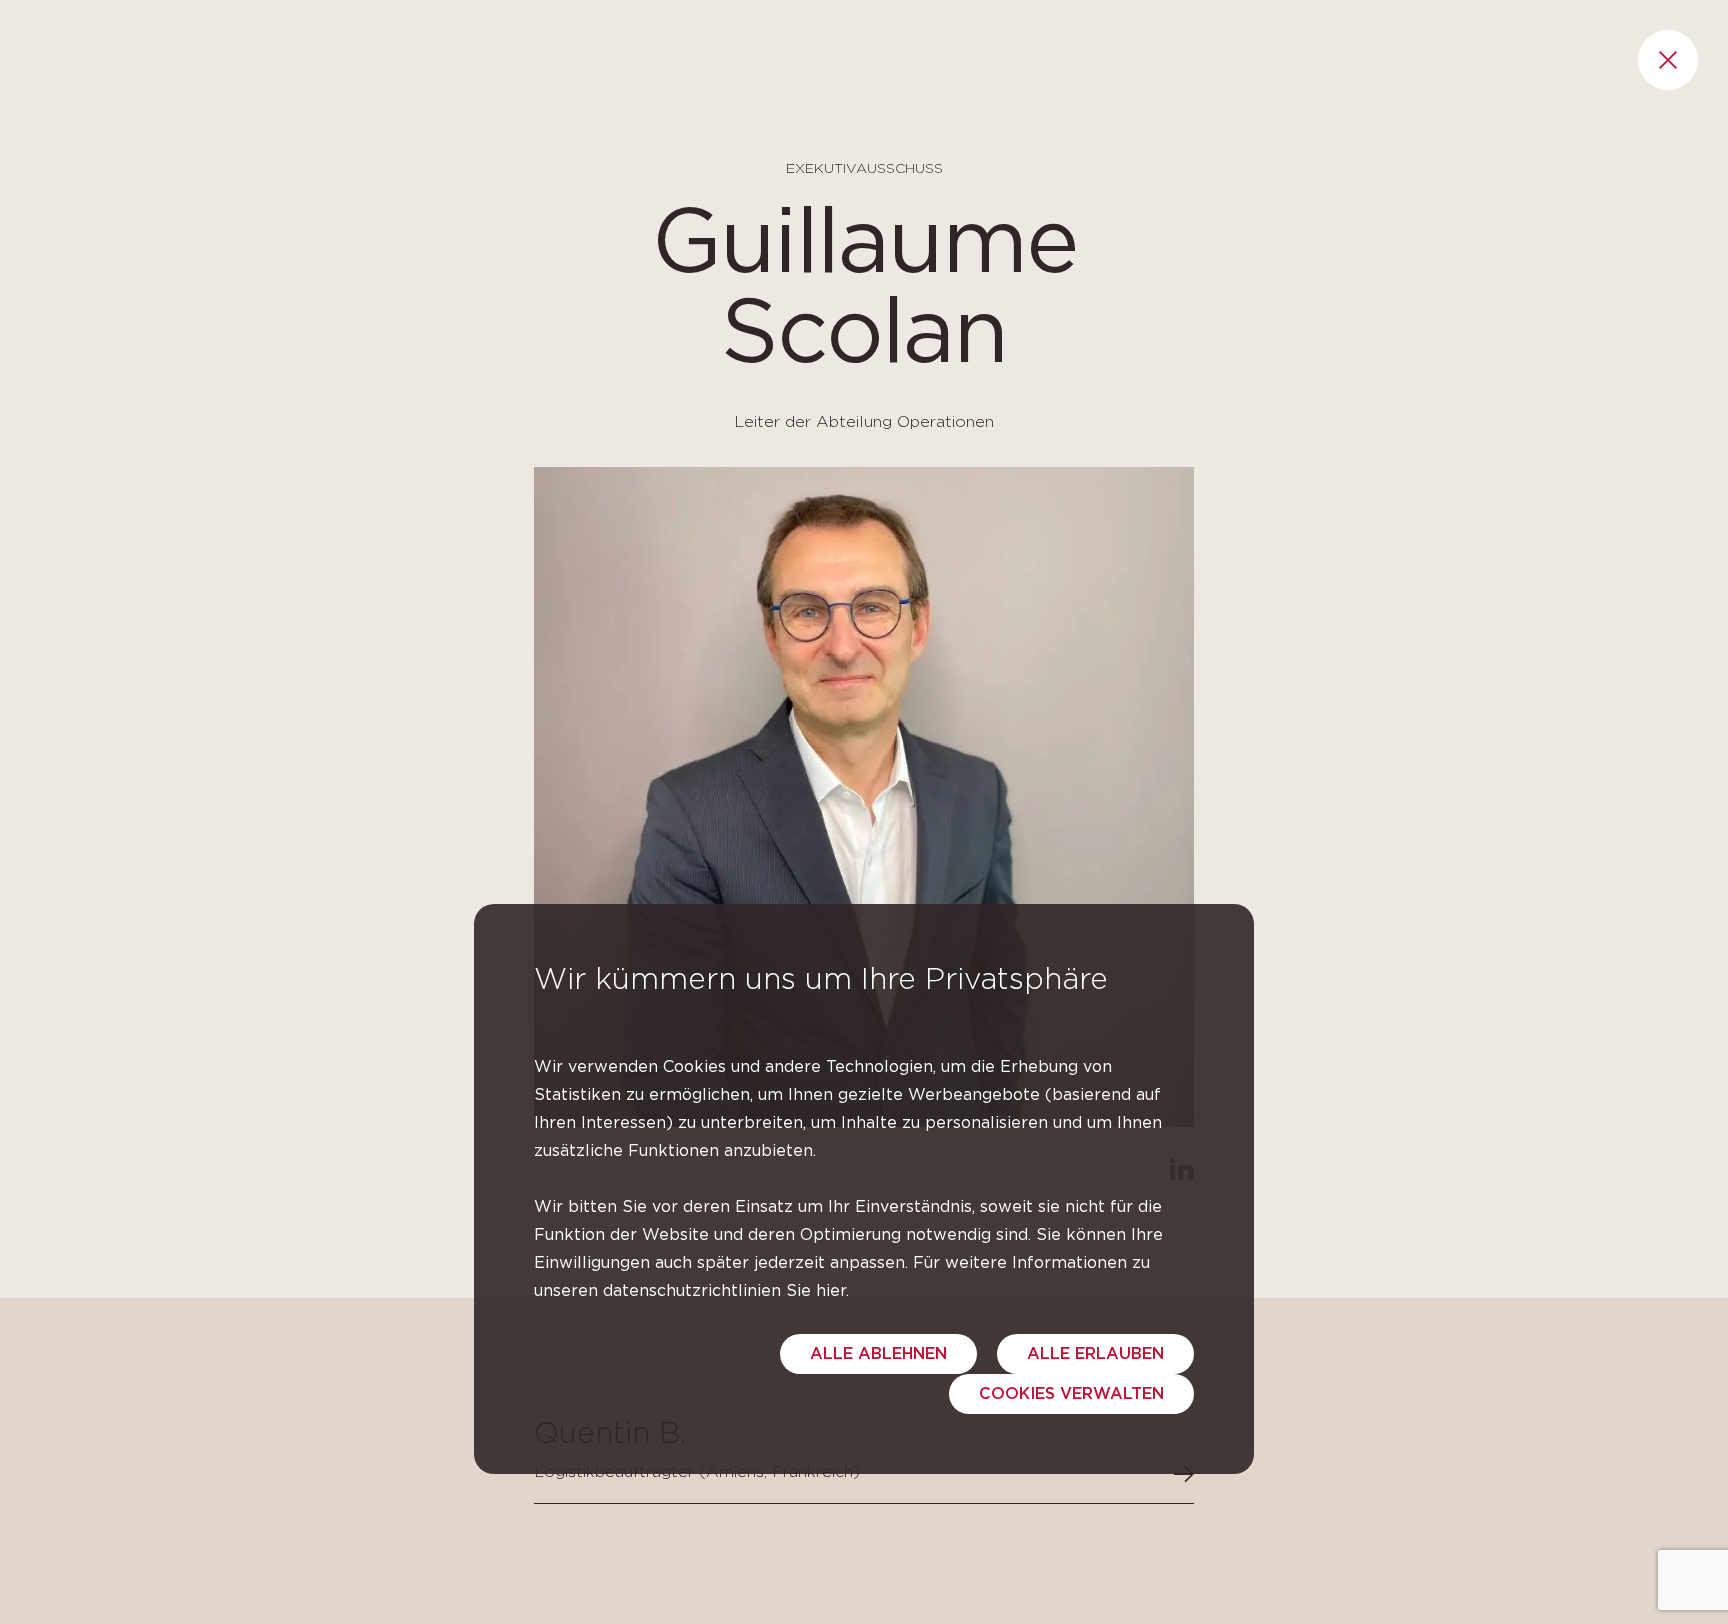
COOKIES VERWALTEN (1071, 1394)
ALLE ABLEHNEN (878, 1354)
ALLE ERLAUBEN (1095, 1354)
